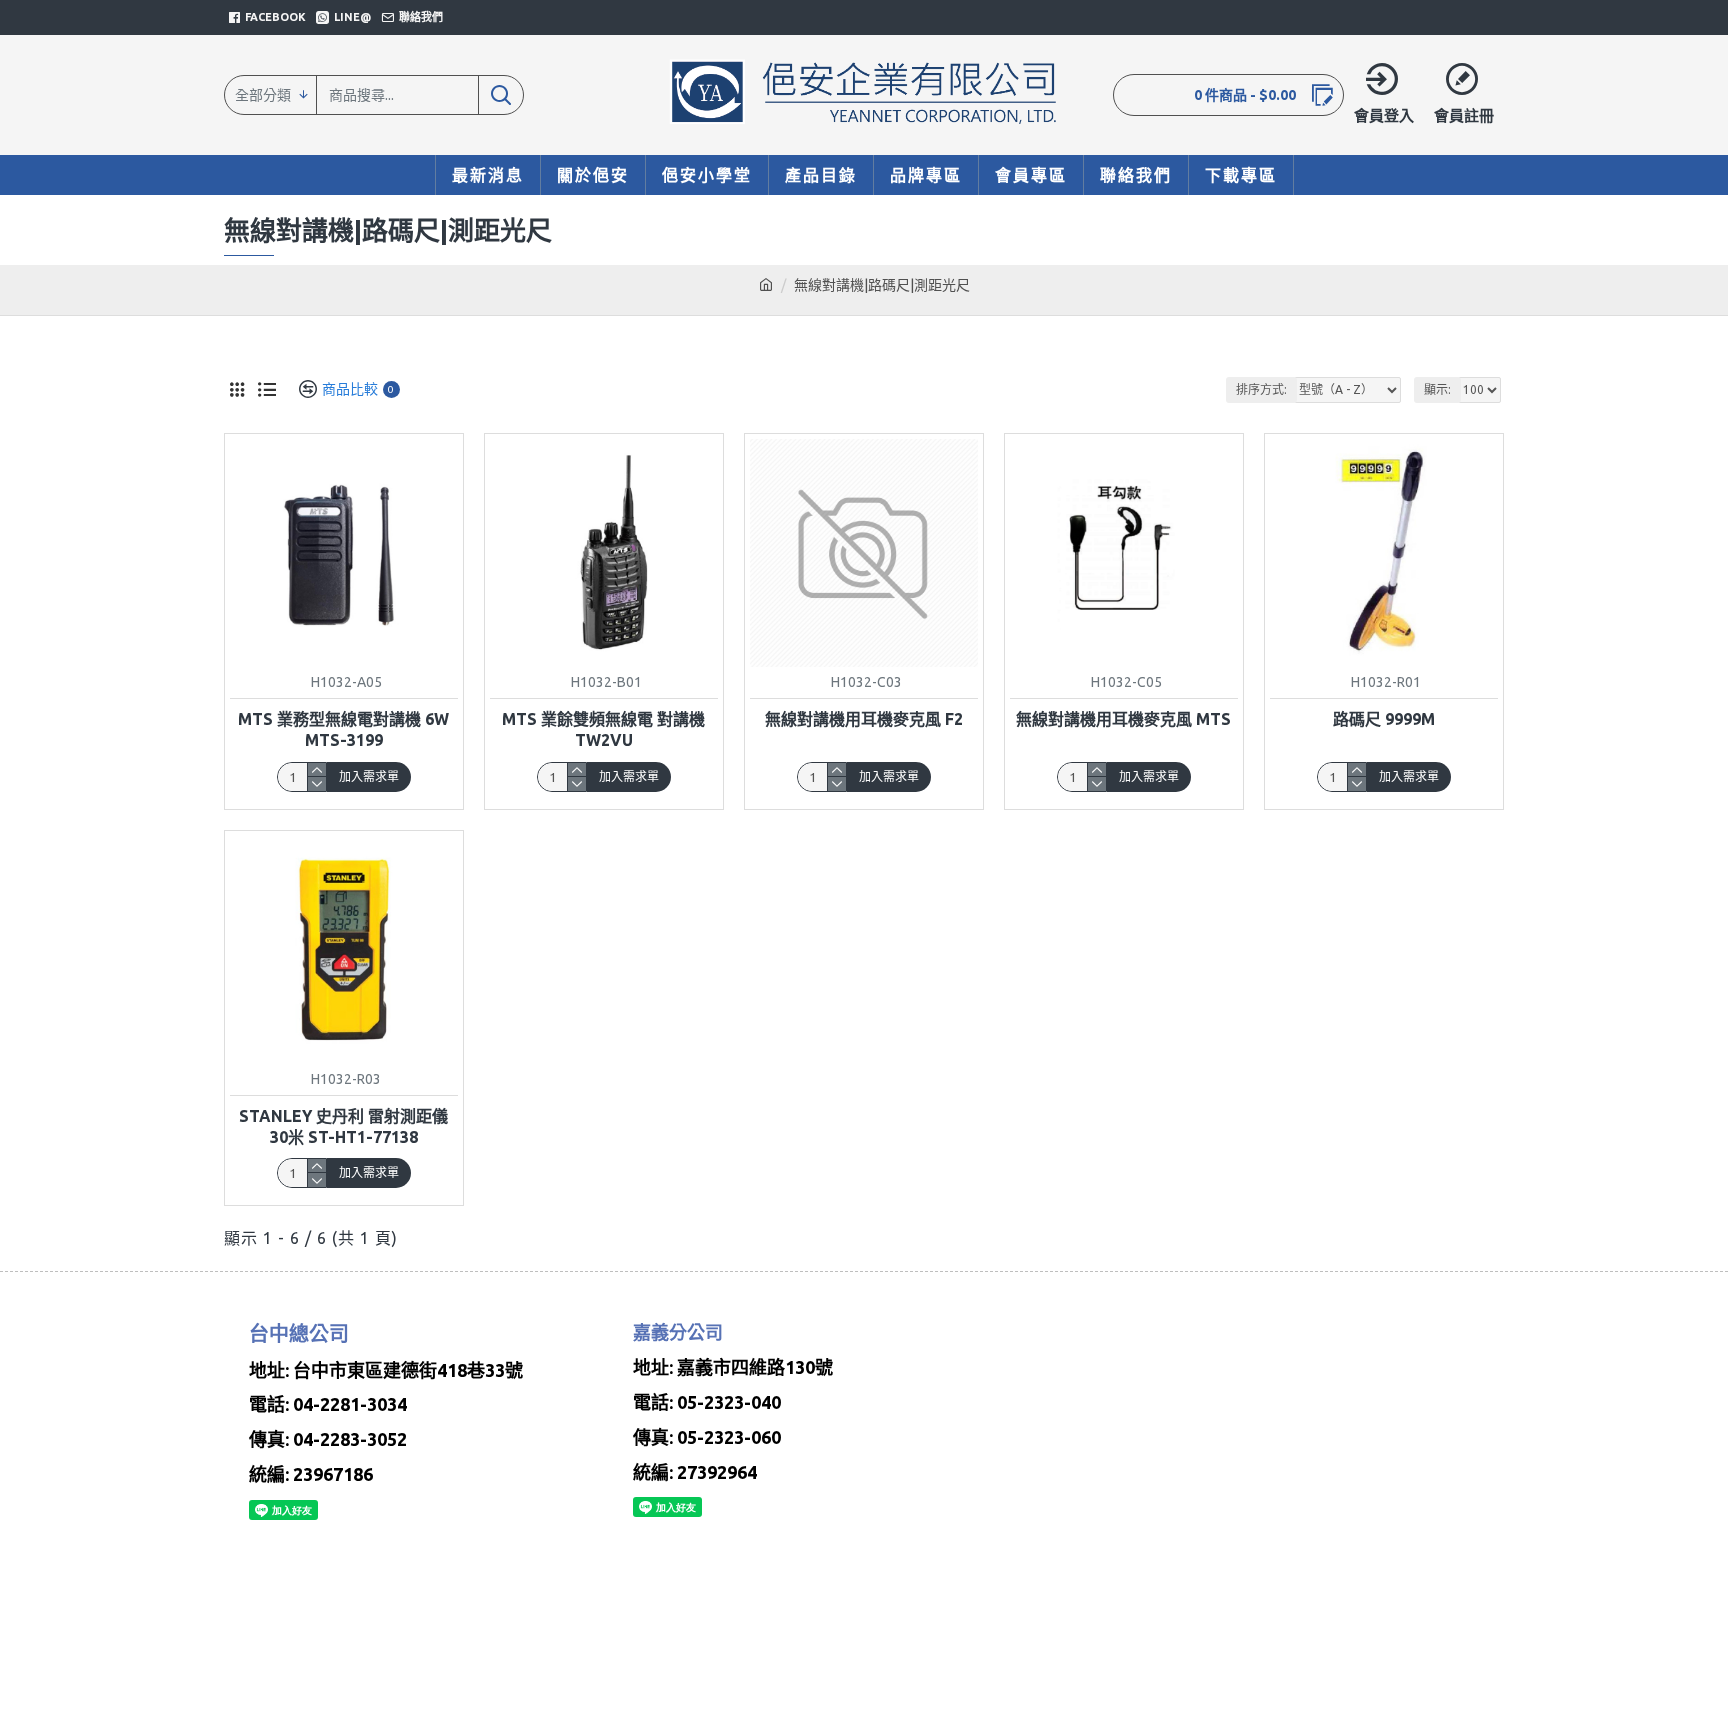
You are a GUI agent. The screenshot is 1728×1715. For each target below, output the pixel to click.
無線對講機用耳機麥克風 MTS (1123, 719)
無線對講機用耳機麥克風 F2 (864, 719)
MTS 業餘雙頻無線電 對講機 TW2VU (603, 729)
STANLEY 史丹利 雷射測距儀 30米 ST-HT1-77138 (343, 1126)
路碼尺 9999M (1384, 719)
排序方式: (1261, 389)
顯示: (1437, 389)
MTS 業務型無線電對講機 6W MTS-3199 (343, 729)
